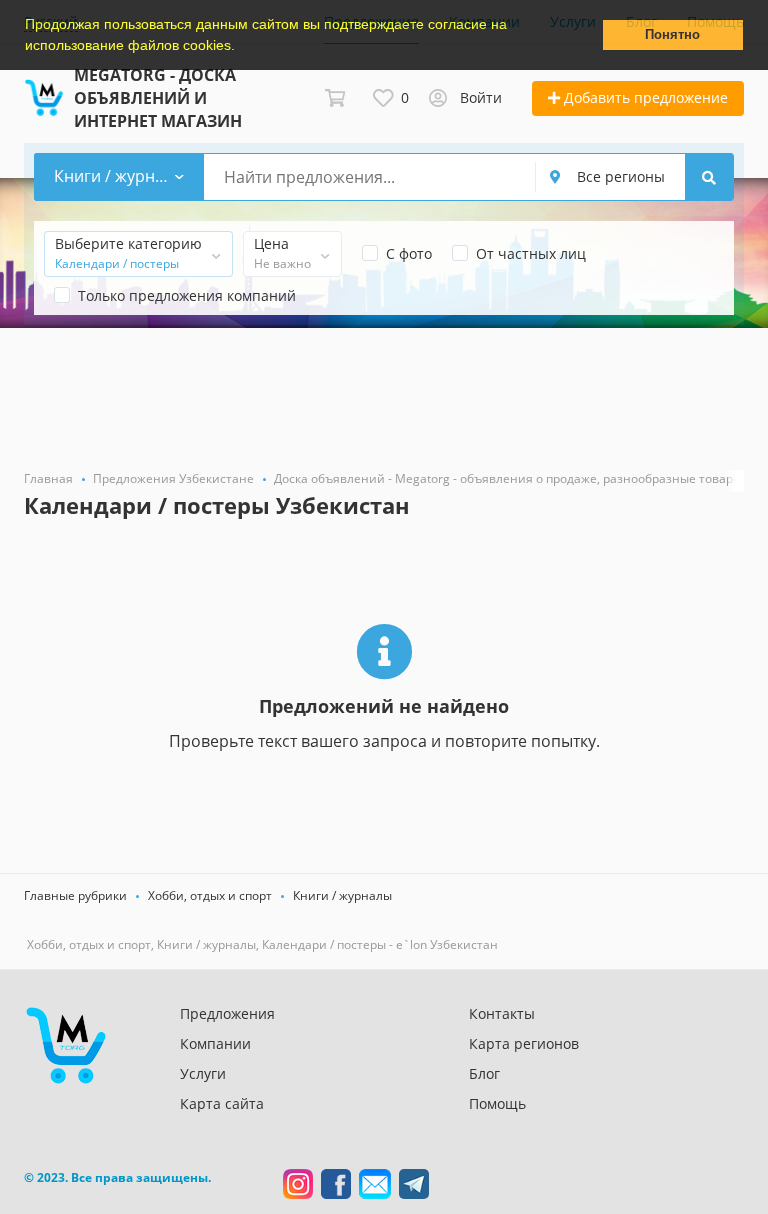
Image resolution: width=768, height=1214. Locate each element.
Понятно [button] (672, 35)
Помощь (497, 1103)
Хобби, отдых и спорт (210, 895)
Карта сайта (222, 1103)
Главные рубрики (75, 895)
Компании (215, 1043)
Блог (484, 1073)
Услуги (203, 1073)
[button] (242, 47)
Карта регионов (524, 1043)
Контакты (502, 1013)
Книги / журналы (342, 895)
